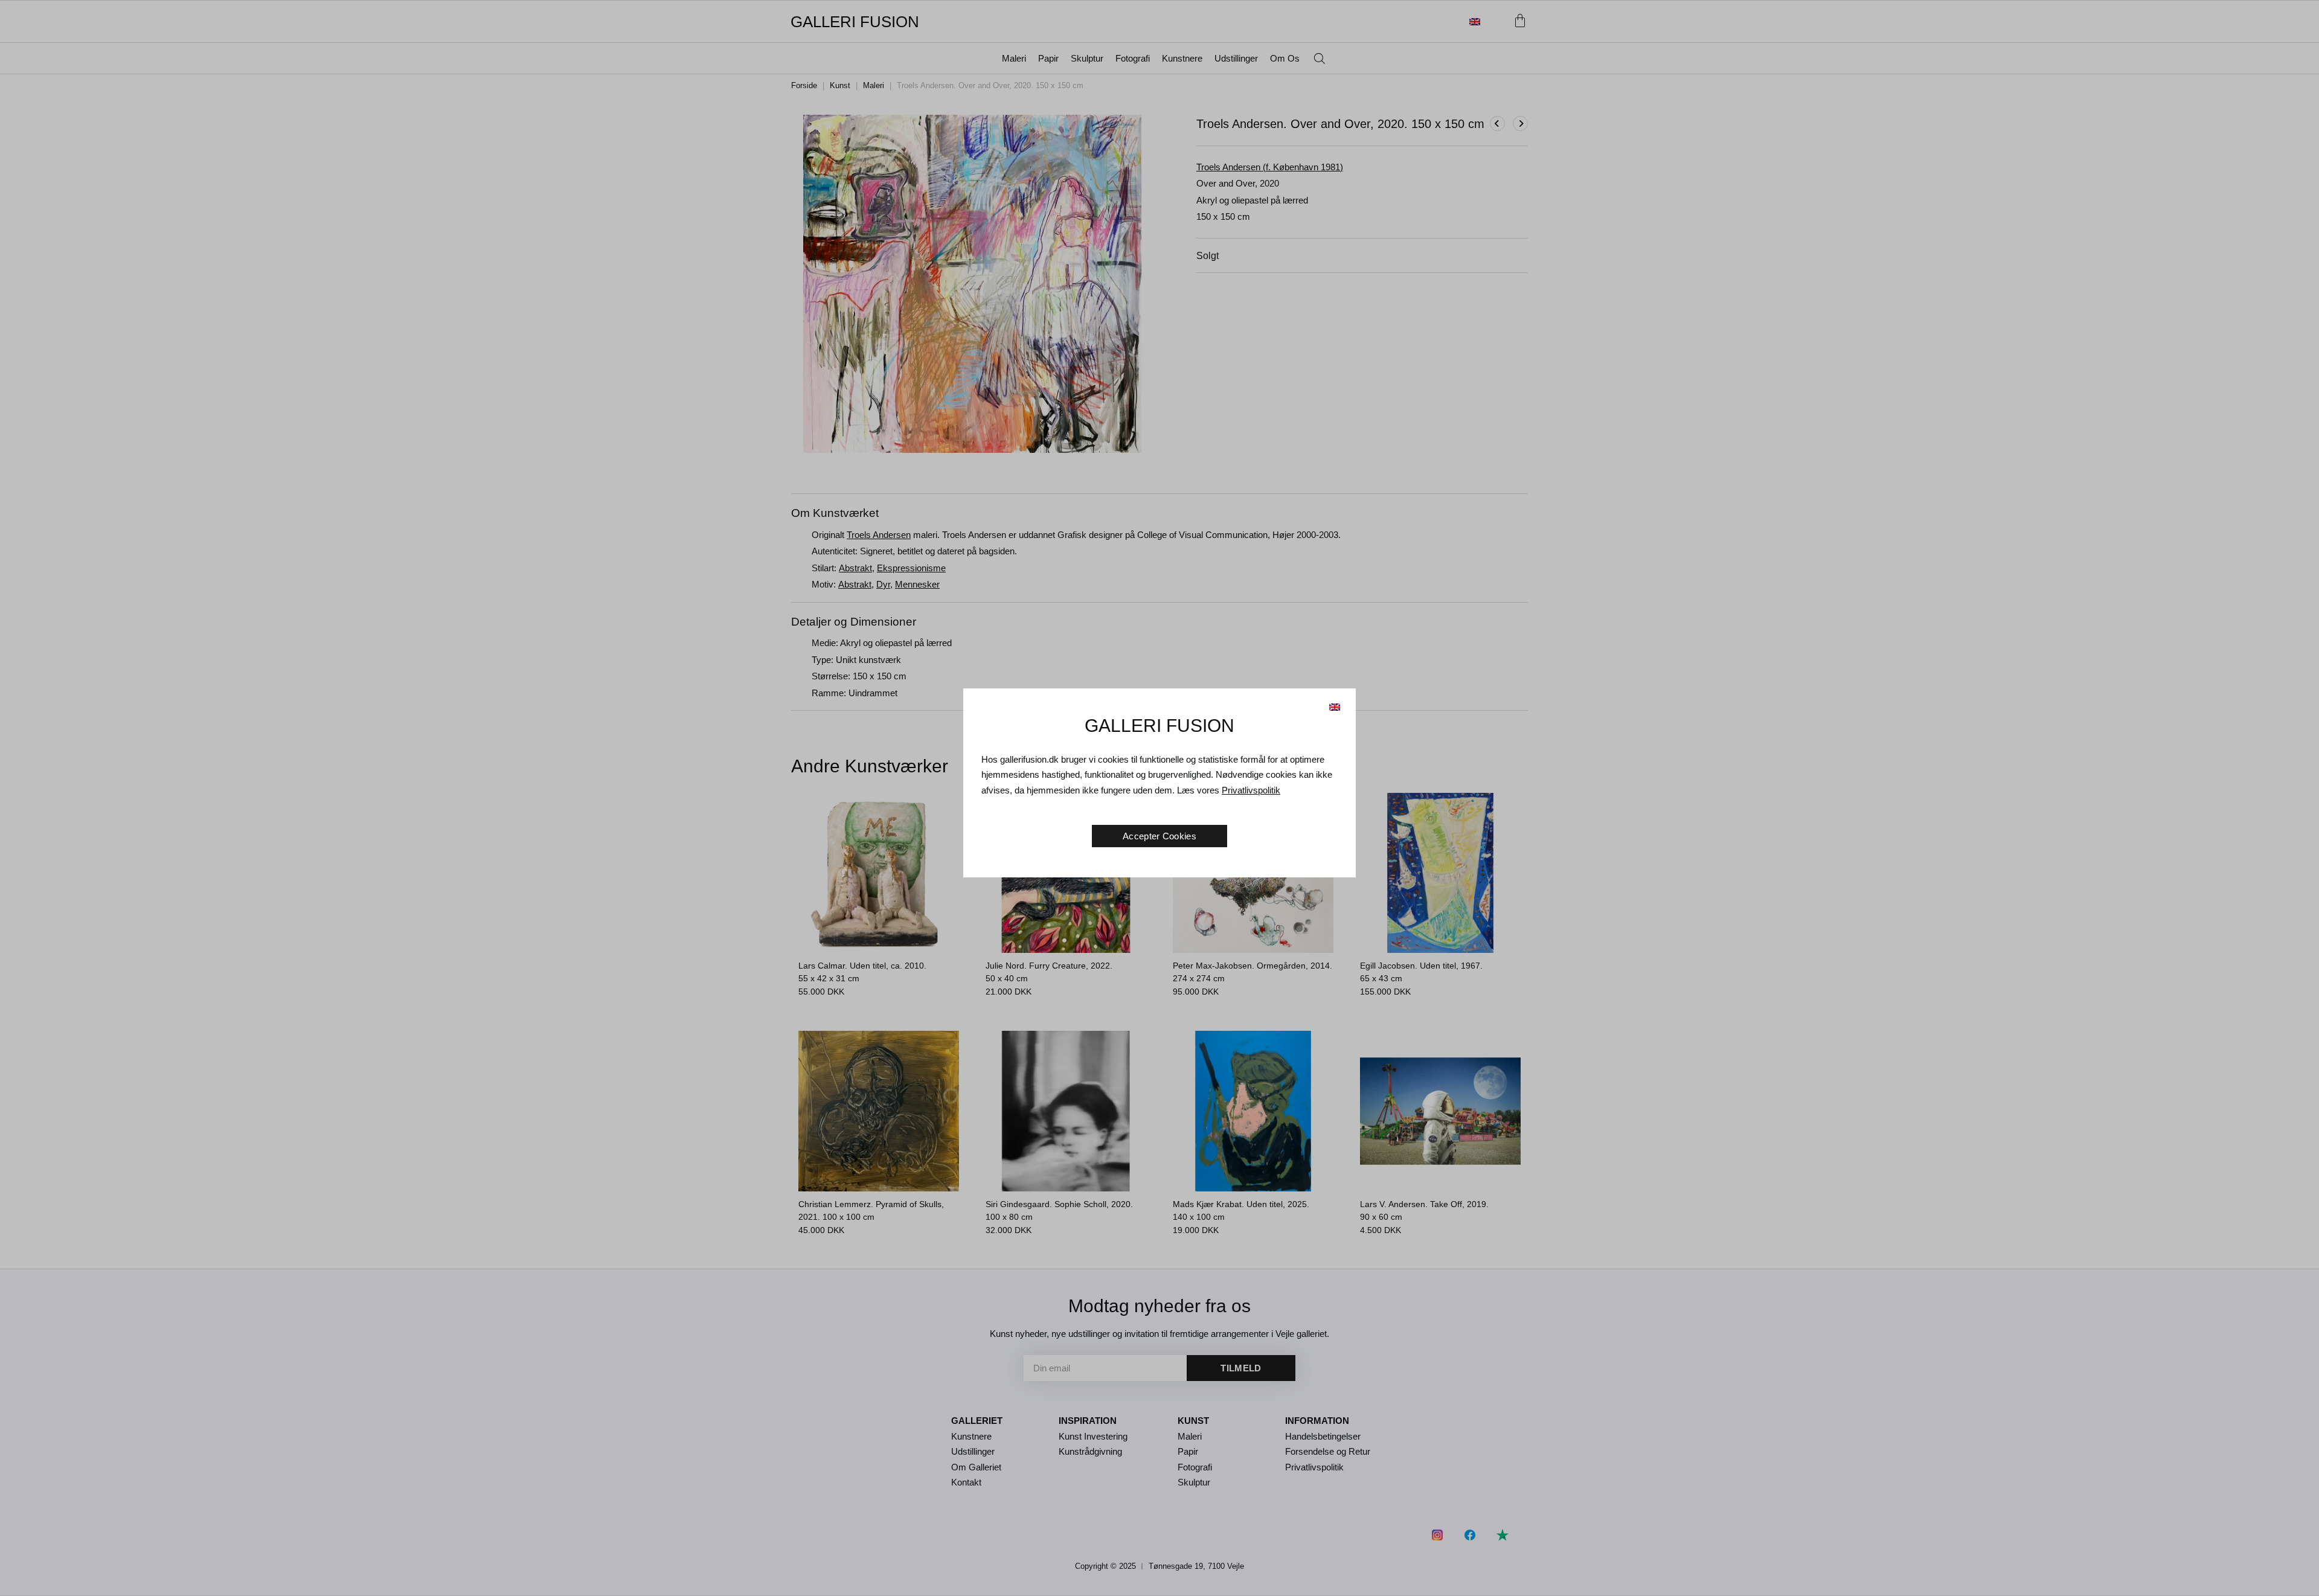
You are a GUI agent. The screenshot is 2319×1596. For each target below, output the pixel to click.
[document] (1159, 798)
